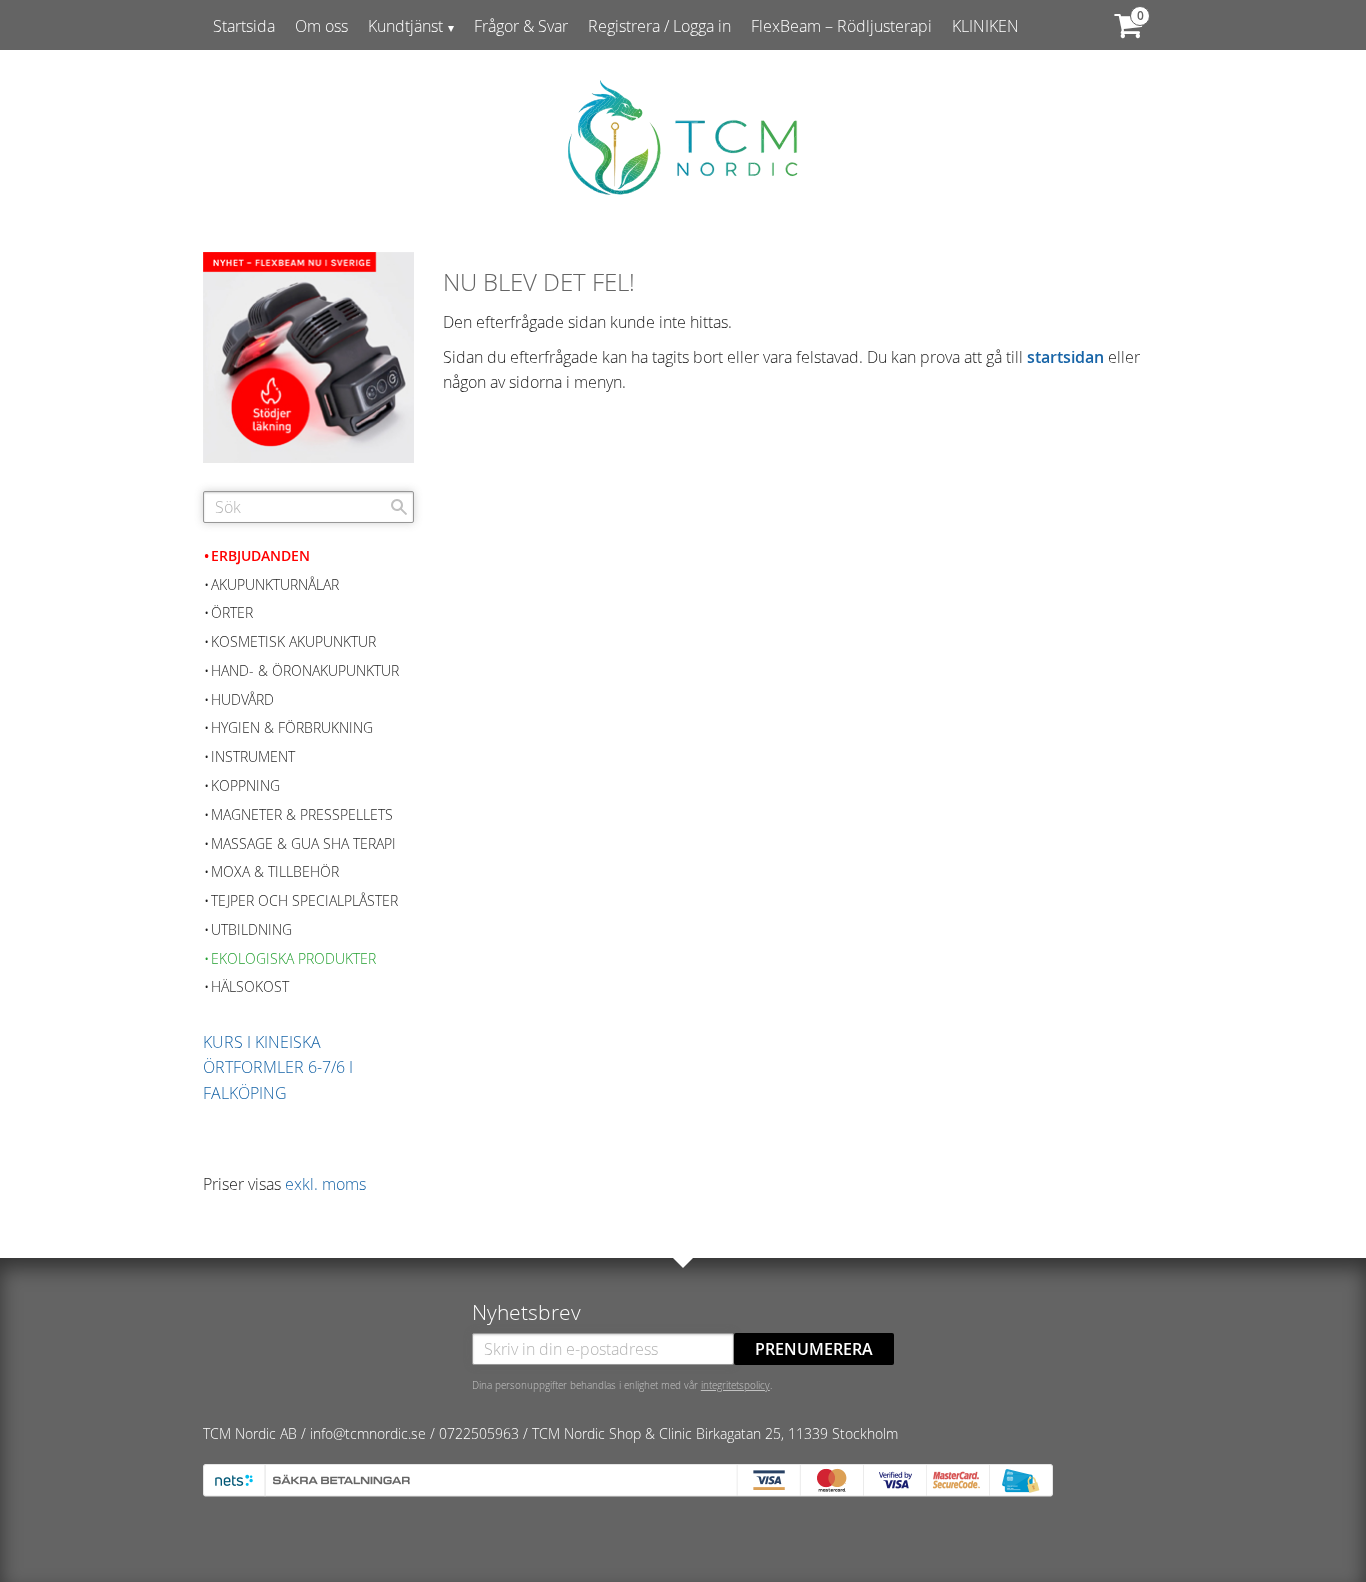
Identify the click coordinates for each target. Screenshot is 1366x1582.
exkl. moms (325, 1184)
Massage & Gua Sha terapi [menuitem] (303, 843)
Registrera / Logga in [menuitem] (659, 26)
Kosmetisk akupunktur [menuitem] (293, 641)
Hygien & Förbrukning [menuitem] (292, 727)
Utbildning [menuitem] (251, 929)
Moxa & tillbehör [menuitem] (275, 871)
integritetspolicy (735, 1385)
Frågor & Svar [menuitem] (521, 26)
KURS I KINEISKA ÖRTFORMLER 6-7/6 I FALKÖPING (278, 1067)
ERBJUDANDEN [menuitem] (260, 555)
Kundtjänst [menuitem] (405, 26)
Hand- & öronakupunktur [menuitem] (305, 670)
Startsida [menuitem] (244, 26)
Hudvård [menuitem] (242, 699)
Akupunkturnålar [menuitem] (275, 584)
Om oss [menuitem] (321, 26)
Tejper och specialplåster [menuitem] (304, 900)
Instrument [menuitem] (253, 756)
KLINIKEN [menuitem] (985, 26)
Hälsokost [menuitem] (250, 986)
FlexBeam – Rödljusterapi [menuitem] (841, 26)
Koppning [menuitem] (245, 785)
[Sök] (399, 507)
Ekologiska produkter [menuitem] (293, 958)
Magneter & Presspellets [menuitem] (302, 814)
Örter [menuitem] (232, 612)
